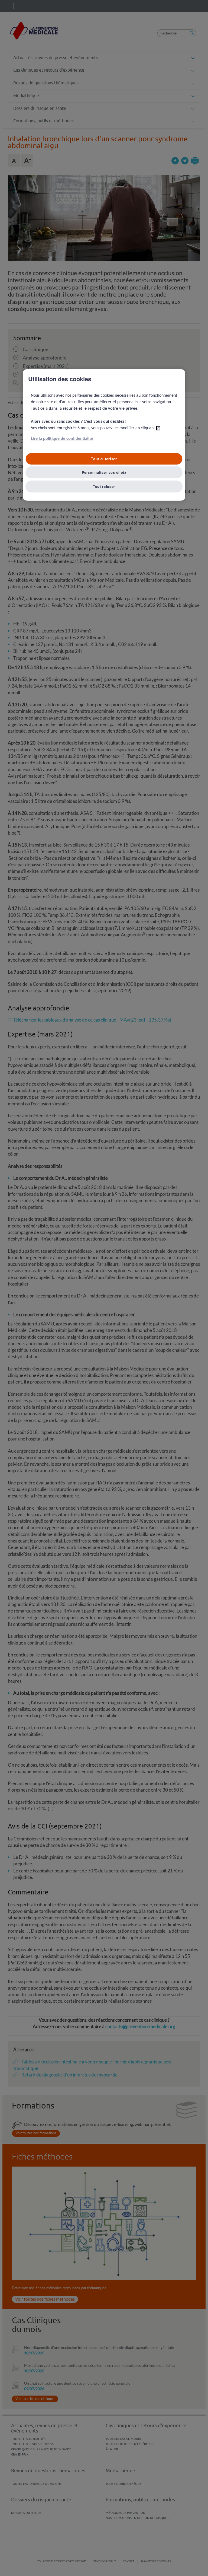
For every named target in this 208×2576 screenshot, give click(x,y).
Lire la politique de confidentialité (62, 439)
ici (158, 428)
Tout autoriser (104, 459)
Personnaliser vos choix (104, 472)
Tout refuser (104, 486)
